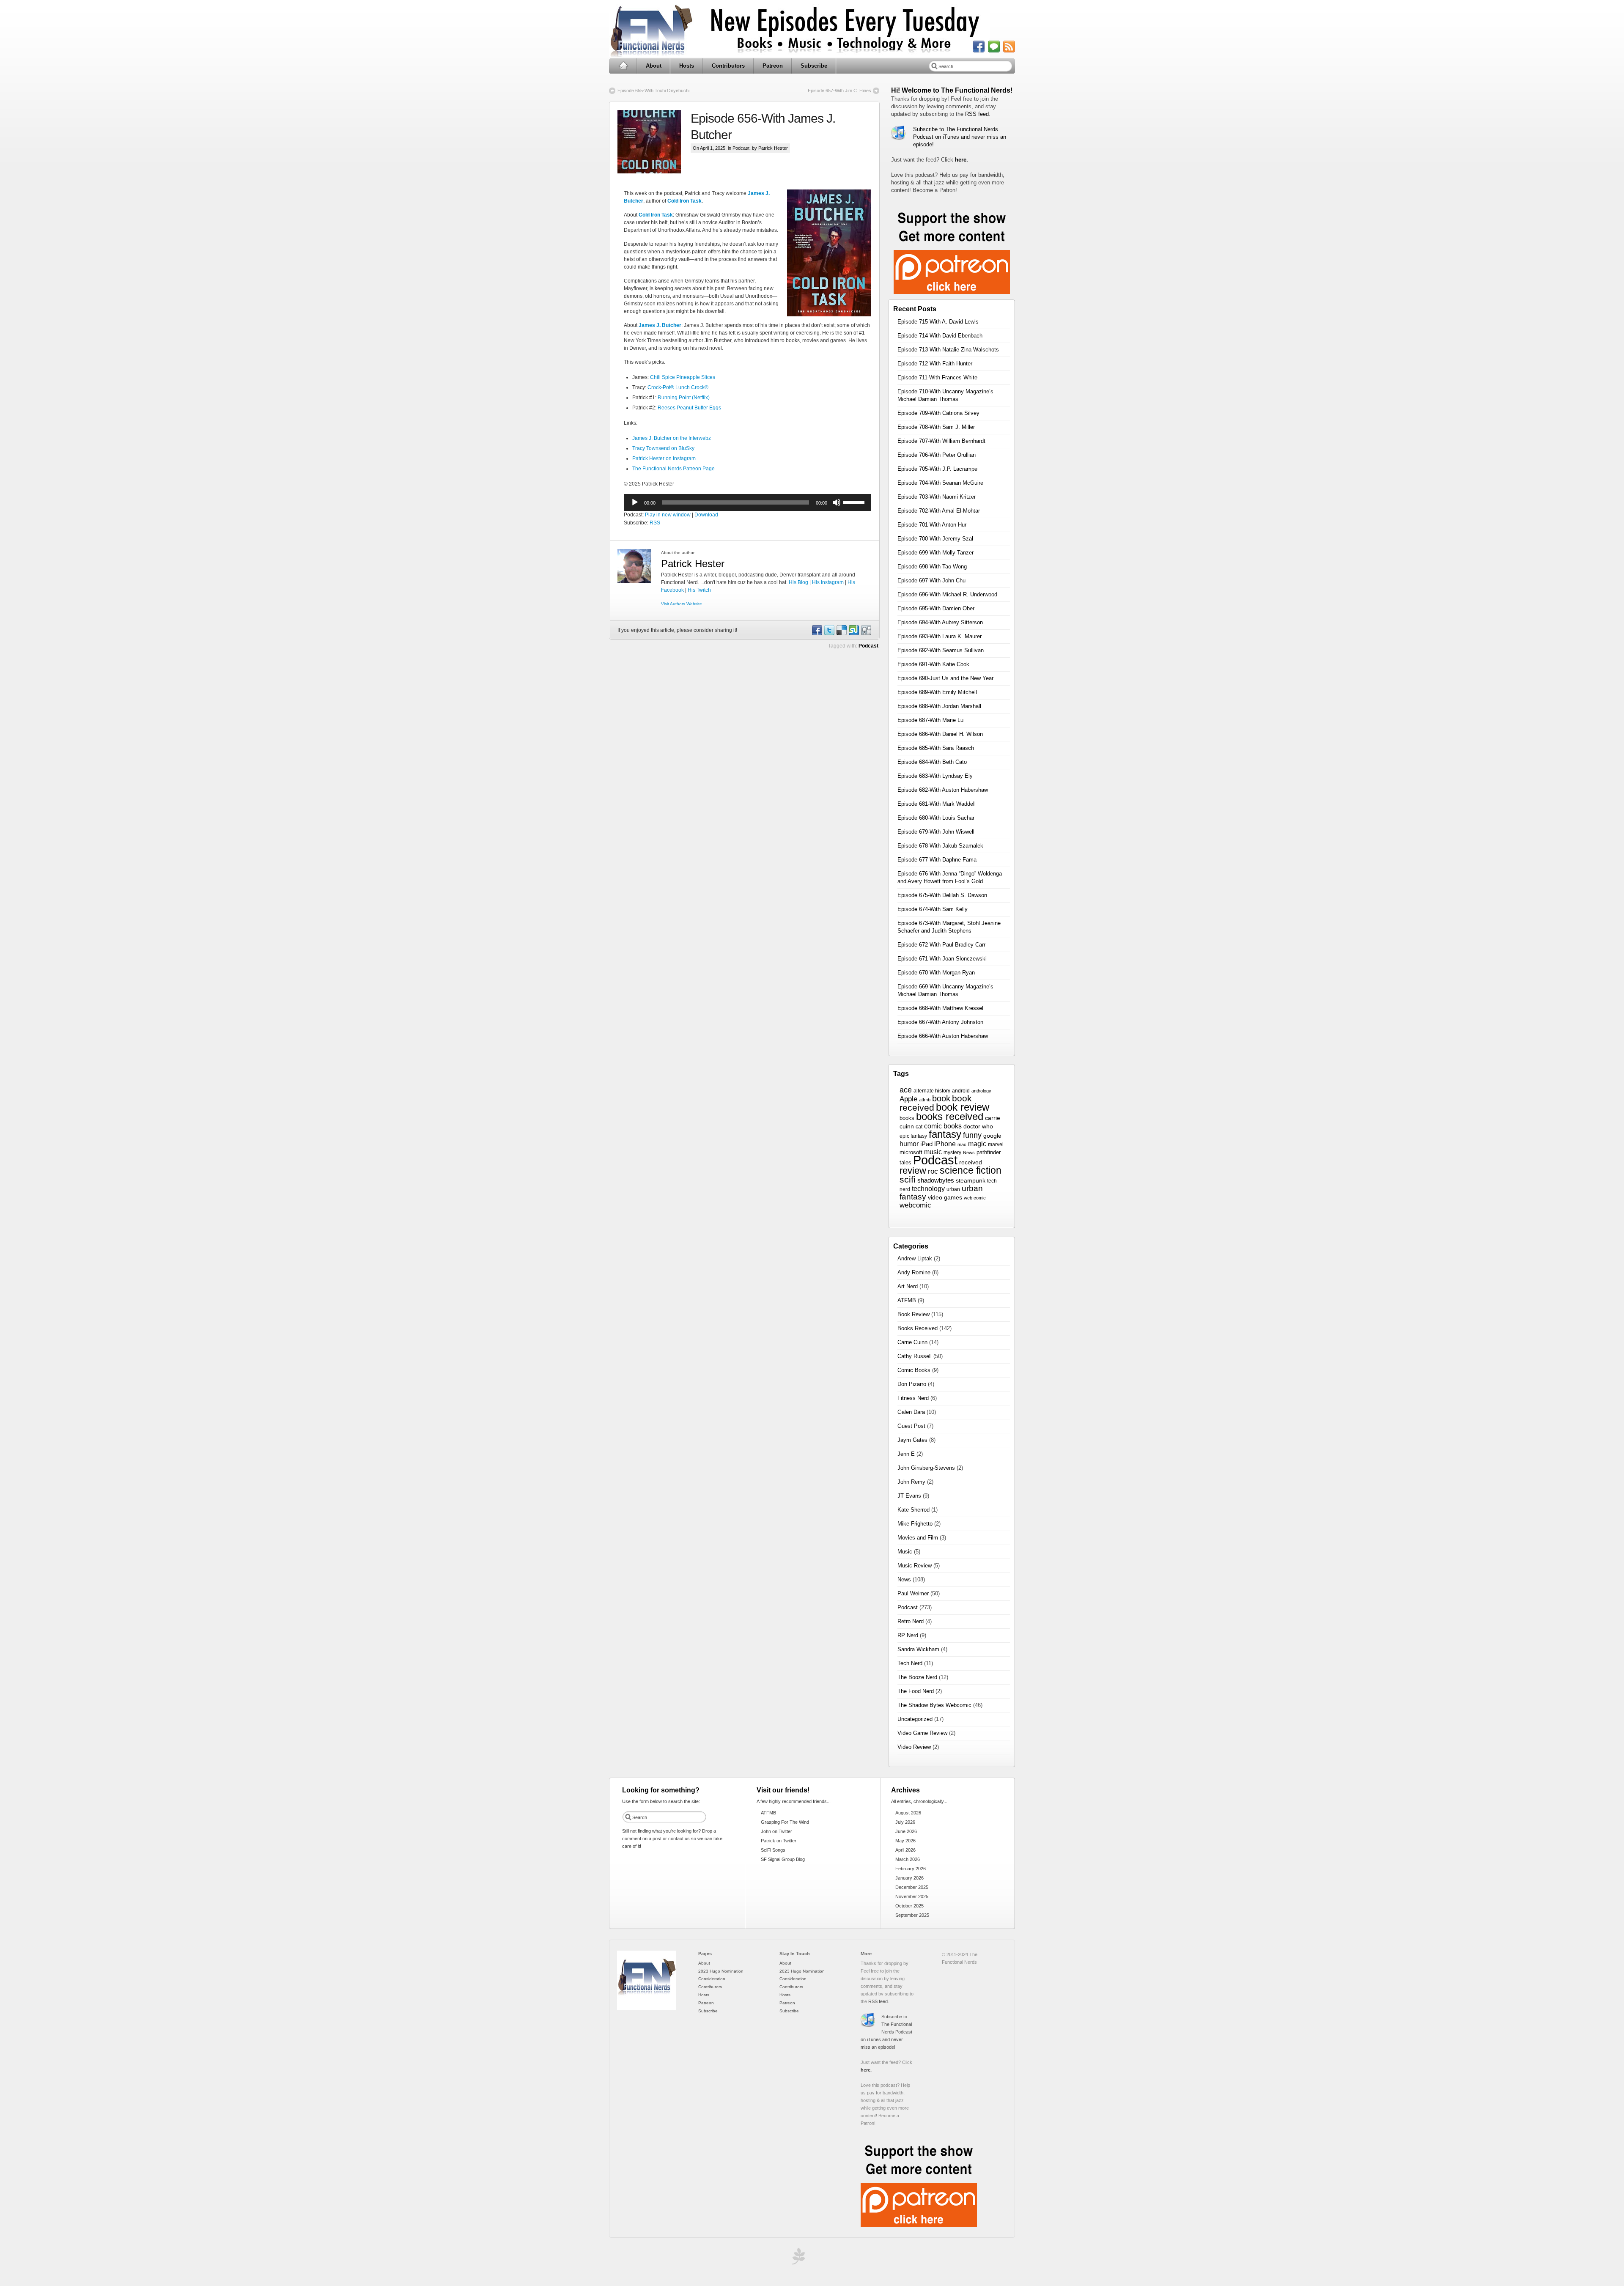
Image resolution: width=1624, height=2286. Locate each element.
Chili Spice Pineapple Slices (683, 377)
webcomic (915, 1205)
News (969, 1153)
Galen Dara (911, 1412)
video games (945, 1197)
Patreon (773, 66)
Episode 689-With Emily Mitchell (937, 692)
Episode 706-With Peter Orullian (937, 455)
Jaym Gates (912, 1440)
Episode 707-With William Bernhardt (941, 441)
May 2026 (905, 1841)
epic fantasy (913, 1136)
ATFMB (907, 1300)
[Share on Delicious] (841, 634)
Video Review (914, 1747)
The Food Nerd (916, 1691)
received (971, 1162)
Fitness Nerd (913, 1398)
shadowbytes (936, 1180)
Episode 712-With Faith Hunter (935, 364)
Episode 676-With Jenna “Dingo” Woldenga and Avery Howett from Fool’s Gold (950, 877)
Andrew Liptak (915, 1258)
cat (919, 1127)
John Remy (911, 1482)
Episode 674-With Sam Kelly (933, 909)
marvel (996, 1144)
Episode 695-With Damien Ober (936, 608)
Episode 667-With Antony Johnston (940, 1022)
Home (623, 66)
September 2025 (912, 1915)
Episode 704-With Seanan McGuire (940, 483)
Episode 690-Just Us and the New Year (945, 678)
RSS (655, 523)
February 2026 (911, 1869)
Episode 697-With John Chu (931, 580)
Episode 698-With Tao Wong (932, 567)
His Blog (798, 582)
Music (905, 1552)
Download (706, 515)
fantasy (945, 1134)
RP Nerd (908, 1635)
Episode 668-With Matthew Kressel (940, 1008)
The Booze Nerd (917, 1677)
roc (933, 1171)
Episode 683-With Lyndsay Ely (935, 776)
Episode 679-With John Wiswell (936, 832)
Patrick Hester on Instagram (664, 458)
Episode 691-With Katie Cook (933, 664)
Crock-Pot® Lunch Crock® (678, 387)
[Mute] (837, 502)
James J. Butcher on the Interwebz (672, 438)
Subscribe (814, 66)
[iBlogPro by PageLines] (797, 2258)
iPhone (945, 1144)
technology (928, 1188)
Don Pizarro (912, 1384)
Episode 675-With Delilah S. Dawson (942, 895)
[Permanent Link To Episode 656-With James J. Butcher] (654, 142)
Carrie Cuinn (912, 1342)
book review (963, 1107)
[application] (748, 502)
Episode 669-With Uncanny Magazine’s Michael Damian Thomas (945, 990)
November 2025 (912, 1896)
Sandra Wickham (918, 1649)
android (961, 1091)
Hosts (687, 66)
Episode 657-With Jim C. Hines (839, 91)
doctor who (978, 1127)
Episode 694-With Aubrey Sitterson (940, 622)
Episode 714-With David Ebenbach (940, 336)
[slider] (855, 502)
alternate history (932, 1091)
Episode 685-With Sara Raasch (936, 748)
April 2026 (905, 1850)
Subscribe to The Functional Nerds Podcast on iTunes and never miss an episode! (960, 137)
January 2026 (909, 1878)
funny (972, 1135)
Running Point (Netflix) (684, 398)
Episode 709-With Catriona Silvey (938, 413)
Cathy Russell (915, 1356)
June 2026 (906, 1831)
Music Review (915, 1566)
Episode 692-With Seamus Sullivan (941, 650)
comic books (943, 1126)
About (654, 66)
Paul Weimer (913, 1593)
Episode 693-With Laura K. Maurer (940, 636)
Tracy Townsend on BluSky (663, 448)
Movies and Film (918, 1538)
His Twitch (699, 590)
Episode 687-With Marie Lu (930, 720)
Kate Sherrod (913, 1510)
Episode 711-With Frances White (937, 377)
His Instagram (828, 582)
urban (953, 1189)
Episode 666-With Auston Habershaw (943, 1036)
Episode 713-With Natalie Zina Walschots (948, 350)
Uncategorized (915, 1719)
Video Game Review (922, 1733)
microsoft (911, 1152)
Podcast (741, 148)
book (941, 1098)
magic (977, 1144)
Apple (908, 1099)
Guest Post (911, 1426)
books (907, 1118)
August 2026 (908, 1813)
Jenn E (906, 1454)
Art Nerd (908, 1286)
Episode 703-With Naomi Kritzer (937, 497)
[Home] (647, 2008)
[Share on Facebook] (817, 634)
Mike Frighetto (915, 1524)
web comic (975, 1198)
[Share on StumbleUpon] (853, 634)
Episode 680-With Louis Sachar (936, 818)
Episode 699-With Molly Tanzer (935, 553)
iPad (926, 1144)
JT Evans (909, 1496)
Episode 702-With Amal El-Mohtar (939, 511)
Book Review (913, 1314)
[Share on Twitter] (829, 634)
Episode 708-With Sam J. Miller (936, 427)
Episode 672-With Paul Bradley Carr (941, 945)
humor (909, 1144)
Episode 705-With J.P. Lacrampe (937, 469)
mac (962, 1144)
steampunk (971, 1181)
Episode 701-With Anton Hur (932, 525)
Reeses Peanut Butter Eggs (689, 408)
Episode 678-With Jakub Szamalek (940, 846)
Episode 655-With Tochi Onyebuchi (653, 91)
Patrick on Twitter (779, 1841)
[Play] (635, 502)
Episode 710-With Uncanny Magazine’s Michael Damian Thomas (945, 395)
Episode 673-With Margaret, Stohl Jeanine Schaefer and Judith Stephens (949, 927)
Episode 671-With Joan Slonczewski (942, 959)
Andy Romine (914, 1272)
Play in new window (668, 515)
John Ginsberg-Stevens (926, 1468)
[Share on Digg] (866, 634)
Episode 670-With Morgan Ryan (936, 973)
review (913, 1170)
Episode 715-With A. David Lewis (938, 322)
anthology (981, 1091)
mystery (952, 1153)
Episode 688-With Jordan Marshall (939, 706)
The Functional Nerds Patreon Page (673, 469)
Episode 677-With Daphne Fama (937, 860)
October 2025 (909, 1906)
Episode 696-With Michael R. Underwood (947, 594)
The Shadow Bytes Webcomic (934, 1705)
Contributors (728, 66)
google (992, 1136)
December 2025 (912, 1887)
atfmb (925, 1100)
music (933, 1152)
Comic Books (914, 1370)
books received (950, 1116)
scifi (908, 1180)
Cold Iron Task (684, 201)
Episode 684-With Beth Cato (932, 762)
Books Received (918, 1328)
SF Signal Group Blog (783, 1859)
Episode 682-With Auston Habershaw (943, 790)
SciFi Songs (773, 1850)
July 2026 (905, 1822)
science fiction (971, 1170)
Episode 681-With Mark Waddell (937, 804)
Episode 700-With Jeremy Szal (935, 539)
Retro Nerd (911, 1621)
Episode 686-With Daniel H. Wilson (940, 734)
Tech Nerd (910, 1663)
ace (906, 1090)
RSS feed (977, 114)
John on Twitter (776, 1831)
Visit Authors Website (682, 604)
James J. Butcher (660, 325)
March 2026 (908, 1859)
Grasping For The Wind (785, 1822)
